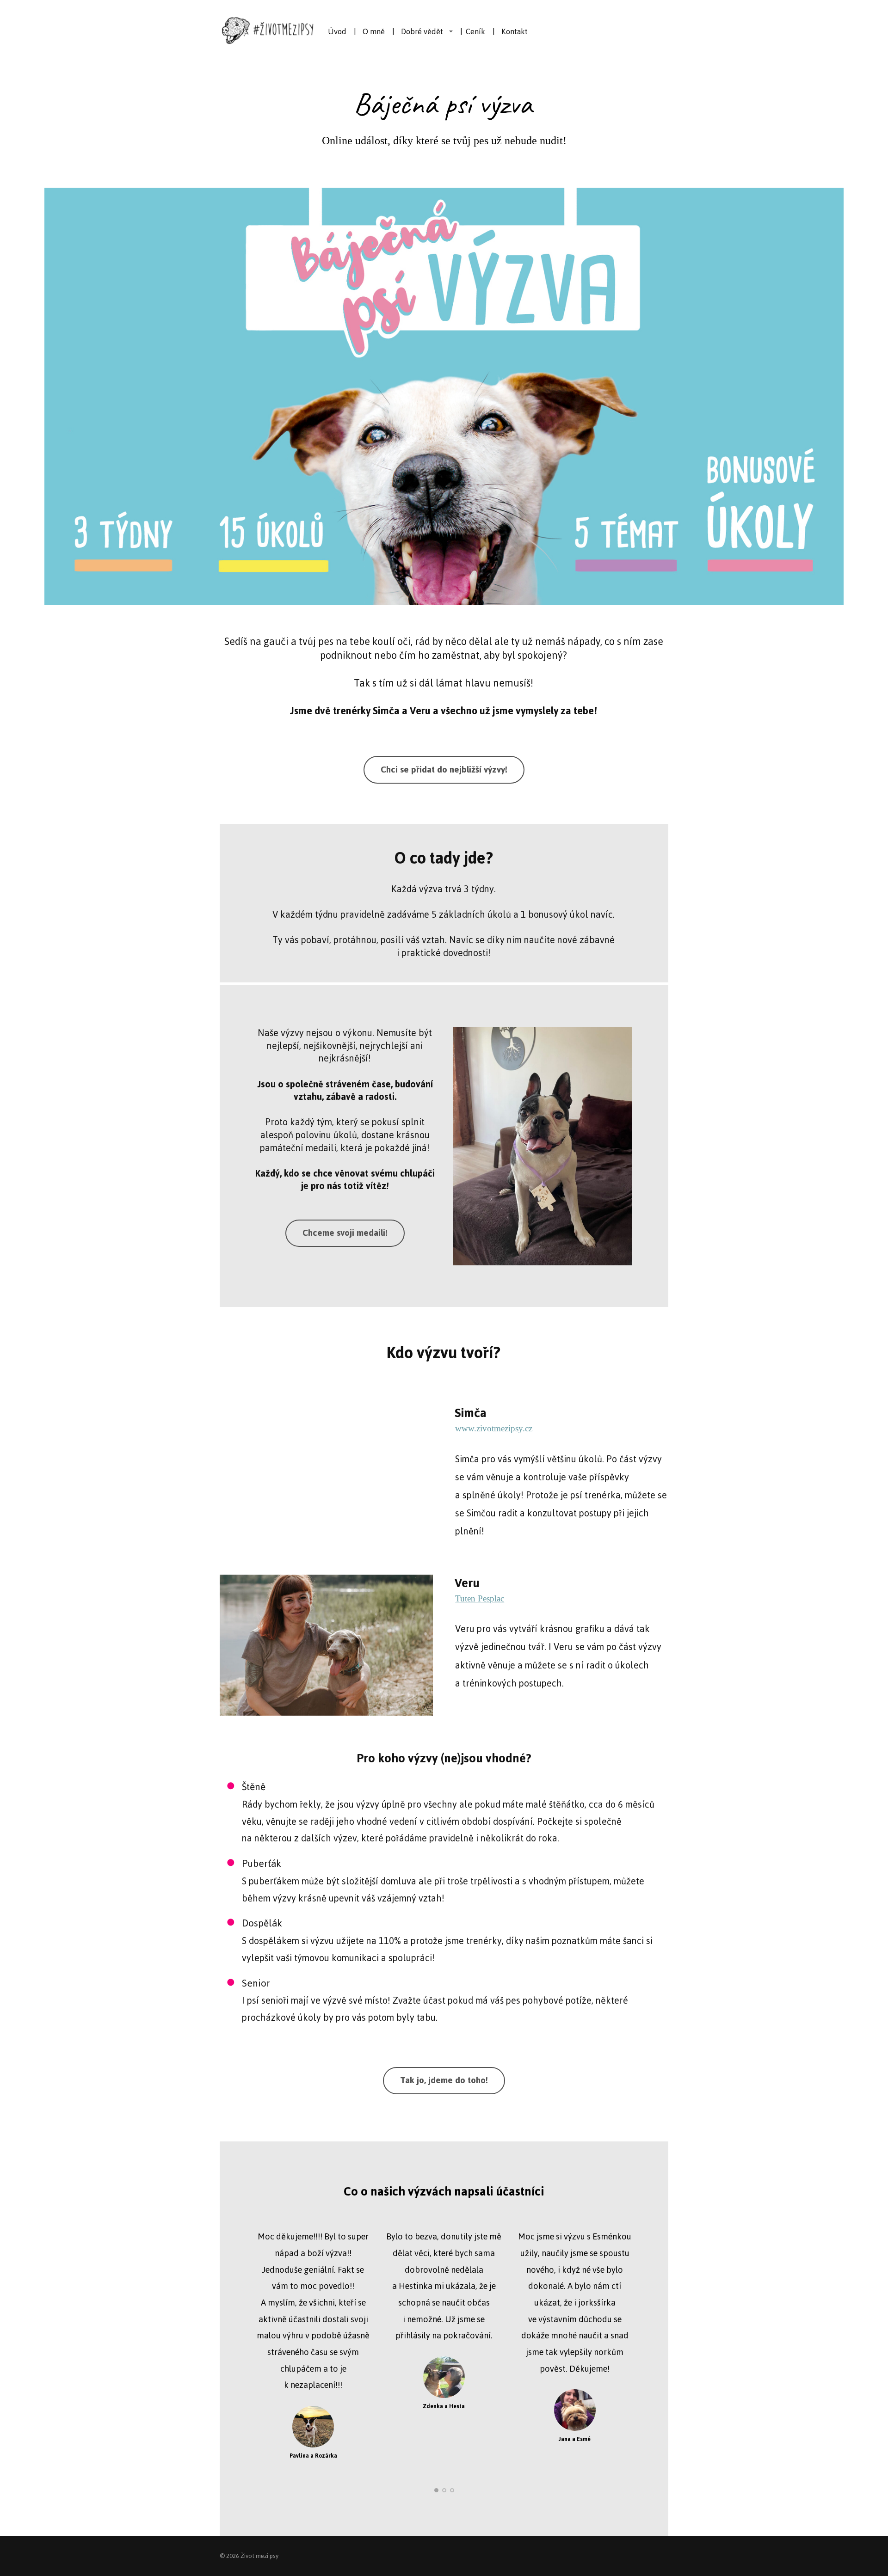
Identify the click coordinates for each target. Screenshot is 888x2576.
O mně (374, 31)
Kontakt (515, 31)
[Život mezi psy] (268, 31)
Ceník (475, 31)
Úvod (337, 31)
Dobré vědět (422, 31)
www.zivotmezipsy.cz (494, 1428)
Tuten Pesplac (480, 1598)
